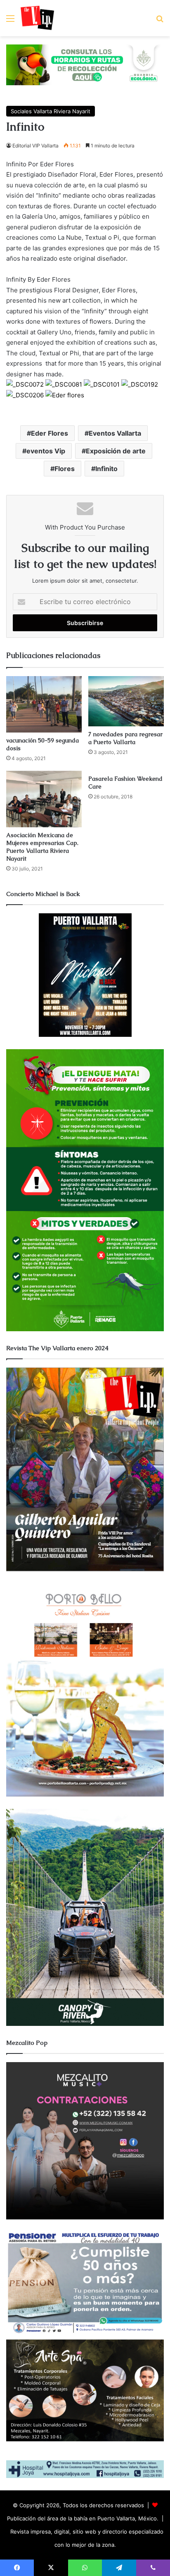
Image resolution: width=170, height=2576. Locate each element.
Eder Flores (50, 433)
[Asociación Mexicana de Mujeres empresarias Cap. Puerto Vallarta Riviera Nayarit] (44, 799)
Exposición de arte (116, 451)
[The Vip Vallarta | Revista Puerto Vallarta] (37, 18)
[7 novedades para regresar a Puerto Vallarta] (126, 701)
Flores (65, 469)
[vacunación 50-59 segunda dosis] (44, 704)
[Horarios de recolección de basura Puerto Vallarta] (85, 64)
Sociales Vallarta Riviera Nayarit (51, 111)
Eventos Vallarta (115, 433)
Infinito (106, 469)
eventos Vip (46, 451)
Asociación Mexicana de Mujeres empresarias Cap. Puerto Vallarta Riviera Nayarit (42, 847)
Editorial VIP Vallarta (35, 146)
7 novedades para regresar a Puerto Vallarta (125, 738)
